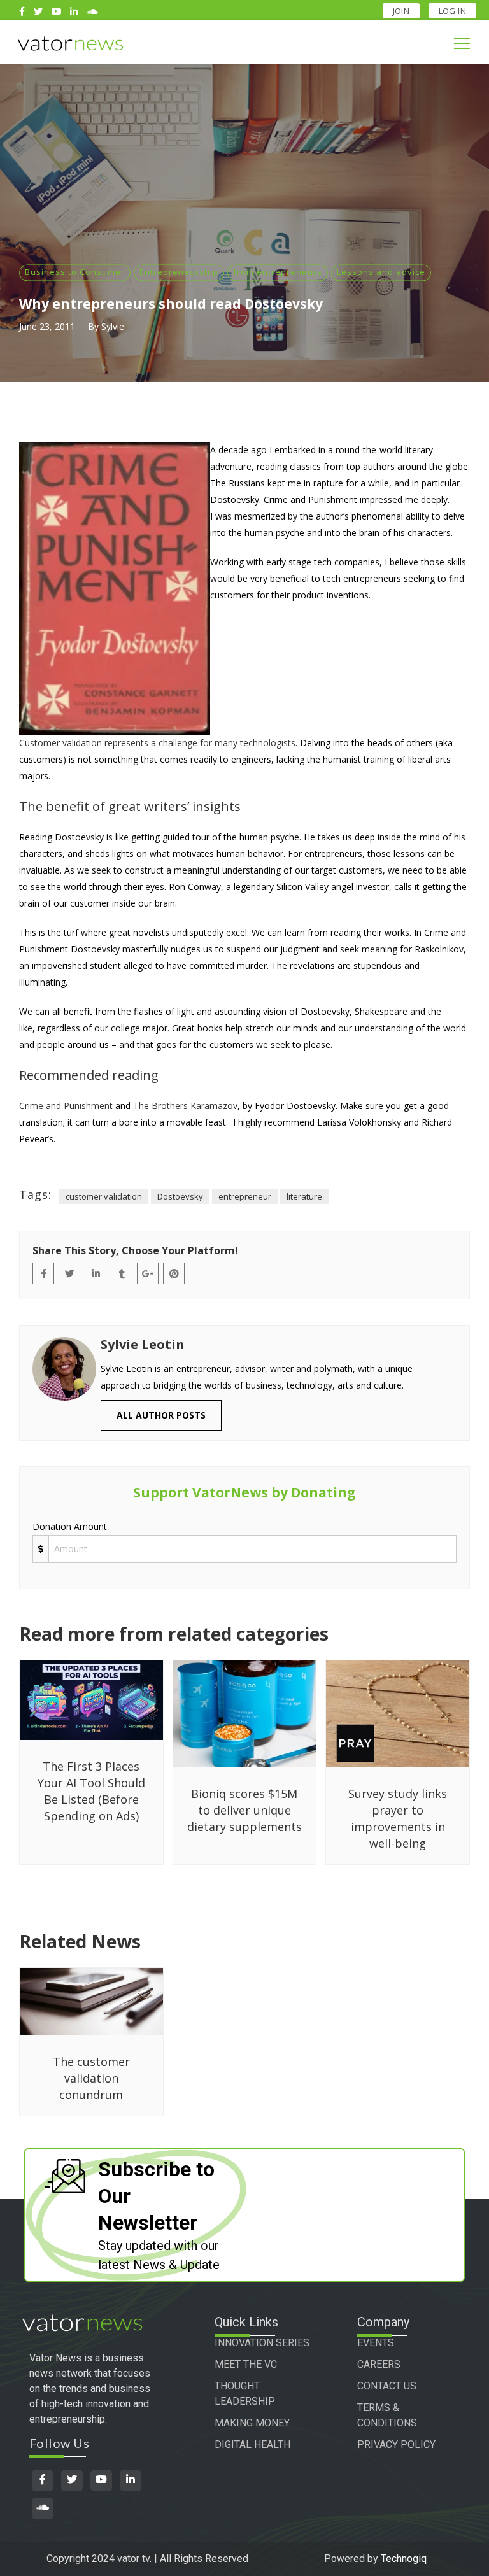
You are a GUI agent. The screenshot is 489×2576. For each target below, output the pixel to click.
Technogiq (404, 2558)
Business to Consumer (75, 272)
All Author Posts (161, 1415)
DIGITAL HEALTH (252, 2445)
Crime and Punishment (66, 1106)
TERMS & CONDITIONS (387, 2415)
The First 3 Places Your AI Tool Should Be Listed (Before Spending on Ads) (91, 1791)
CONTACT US (387, 2386)
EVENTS (376, 2343)
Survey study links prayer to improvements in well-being (398, 1818)
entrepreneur (245, 1196)
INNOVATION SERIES (262, 2343)
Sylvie (113, 326)
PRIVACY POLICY (396, 2445)
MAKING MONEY (252, 2423)
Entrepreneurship (179, 272)
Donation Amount (70, 1526)
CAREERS (379, 2364)
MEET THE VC (246, 2364)
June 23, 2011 (47, 326)
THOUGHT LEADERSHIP (245, 2394)
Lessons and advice (381, 272)
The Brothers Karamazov (185, 1106)
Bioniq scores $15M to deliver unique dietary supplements (244, 1810)
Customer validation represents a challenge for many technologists (157, 743)
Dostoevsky (180, 1196)
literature (304, 1196)
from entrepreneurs (278, 272)
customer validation (104, 1196)
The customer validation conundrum (91, 2078)
